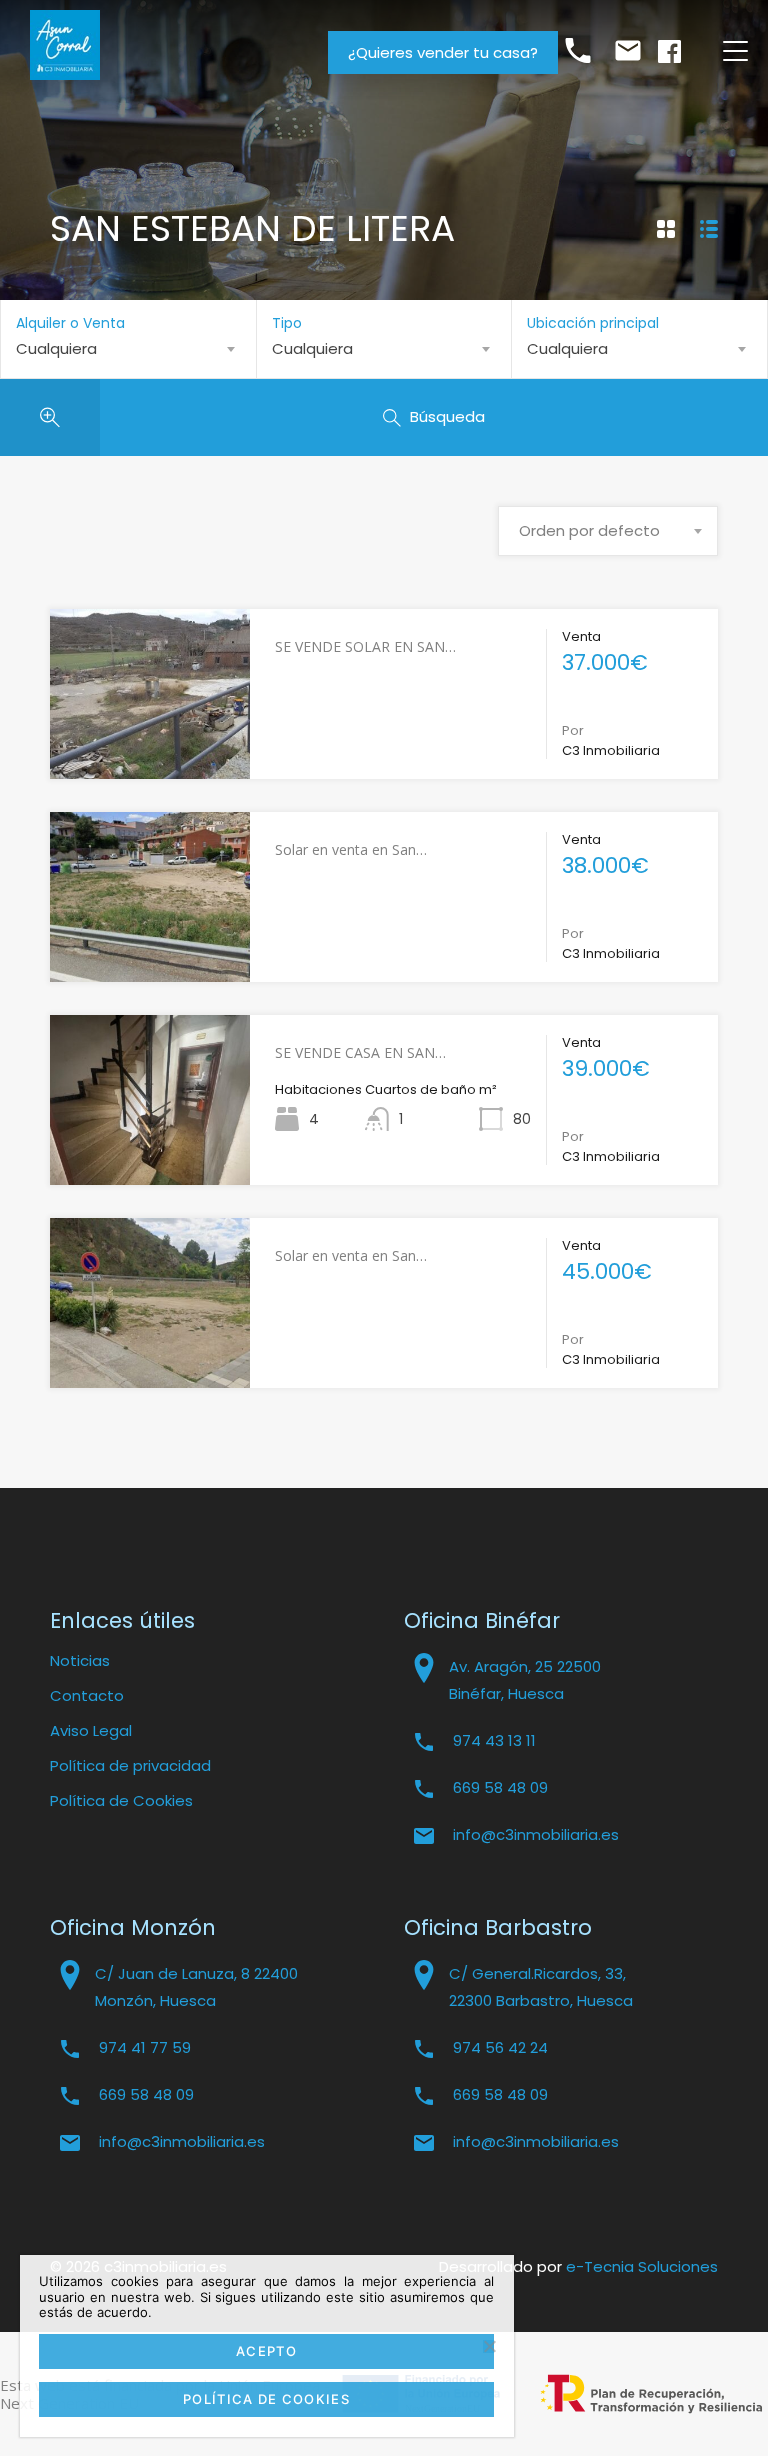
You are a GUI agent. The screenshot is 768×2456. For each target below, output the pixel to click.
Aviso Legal (91, 1730)
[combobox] (128, 349)
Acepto (266, 2351)
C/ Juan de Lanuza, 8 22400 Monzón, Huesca (196, 1987)
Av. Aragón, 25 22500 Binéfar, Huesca (525, 1680)
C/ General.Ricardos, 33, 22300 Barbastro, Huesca (541, 1987)
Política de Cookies (121, 1800)
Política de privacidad (130, 1765)
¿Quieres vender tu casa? (443, 52)
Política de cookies (266, 2399)
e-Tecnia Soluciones (642, 2266)
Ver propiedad (150, 744)
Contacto (87, 1695)
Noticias (80, 1660)
